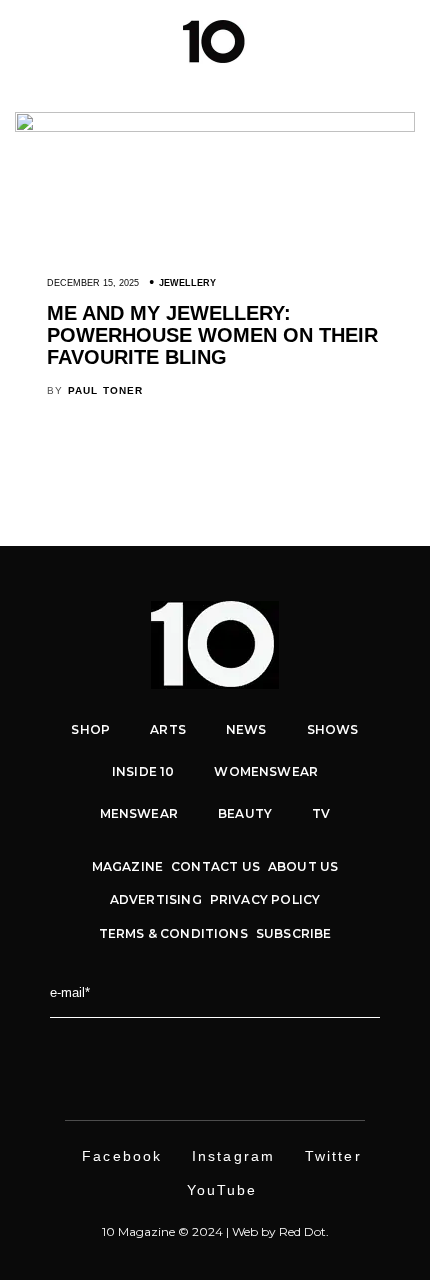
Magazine (127, 866)
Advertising (156, 899)
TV (321, 813)
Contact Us (215, 866)
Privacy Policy (265, 899)
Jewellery (187, 283)
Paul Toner (106, 390)
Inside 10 (143, 771)
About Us (303, 866)
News (246, 729)
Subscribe (294, 933)
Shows (333, 729)
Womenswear (266, 771)
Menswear (139, 813)
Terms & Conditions (173, 933)
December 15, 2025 (93, 283)
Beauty (245, 813)
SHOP (90, 729)
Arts (168, 729)
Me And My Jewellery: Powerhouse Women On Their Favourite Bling (212, 335)
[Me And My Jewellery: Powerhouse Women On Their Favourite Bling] (215, 127)
